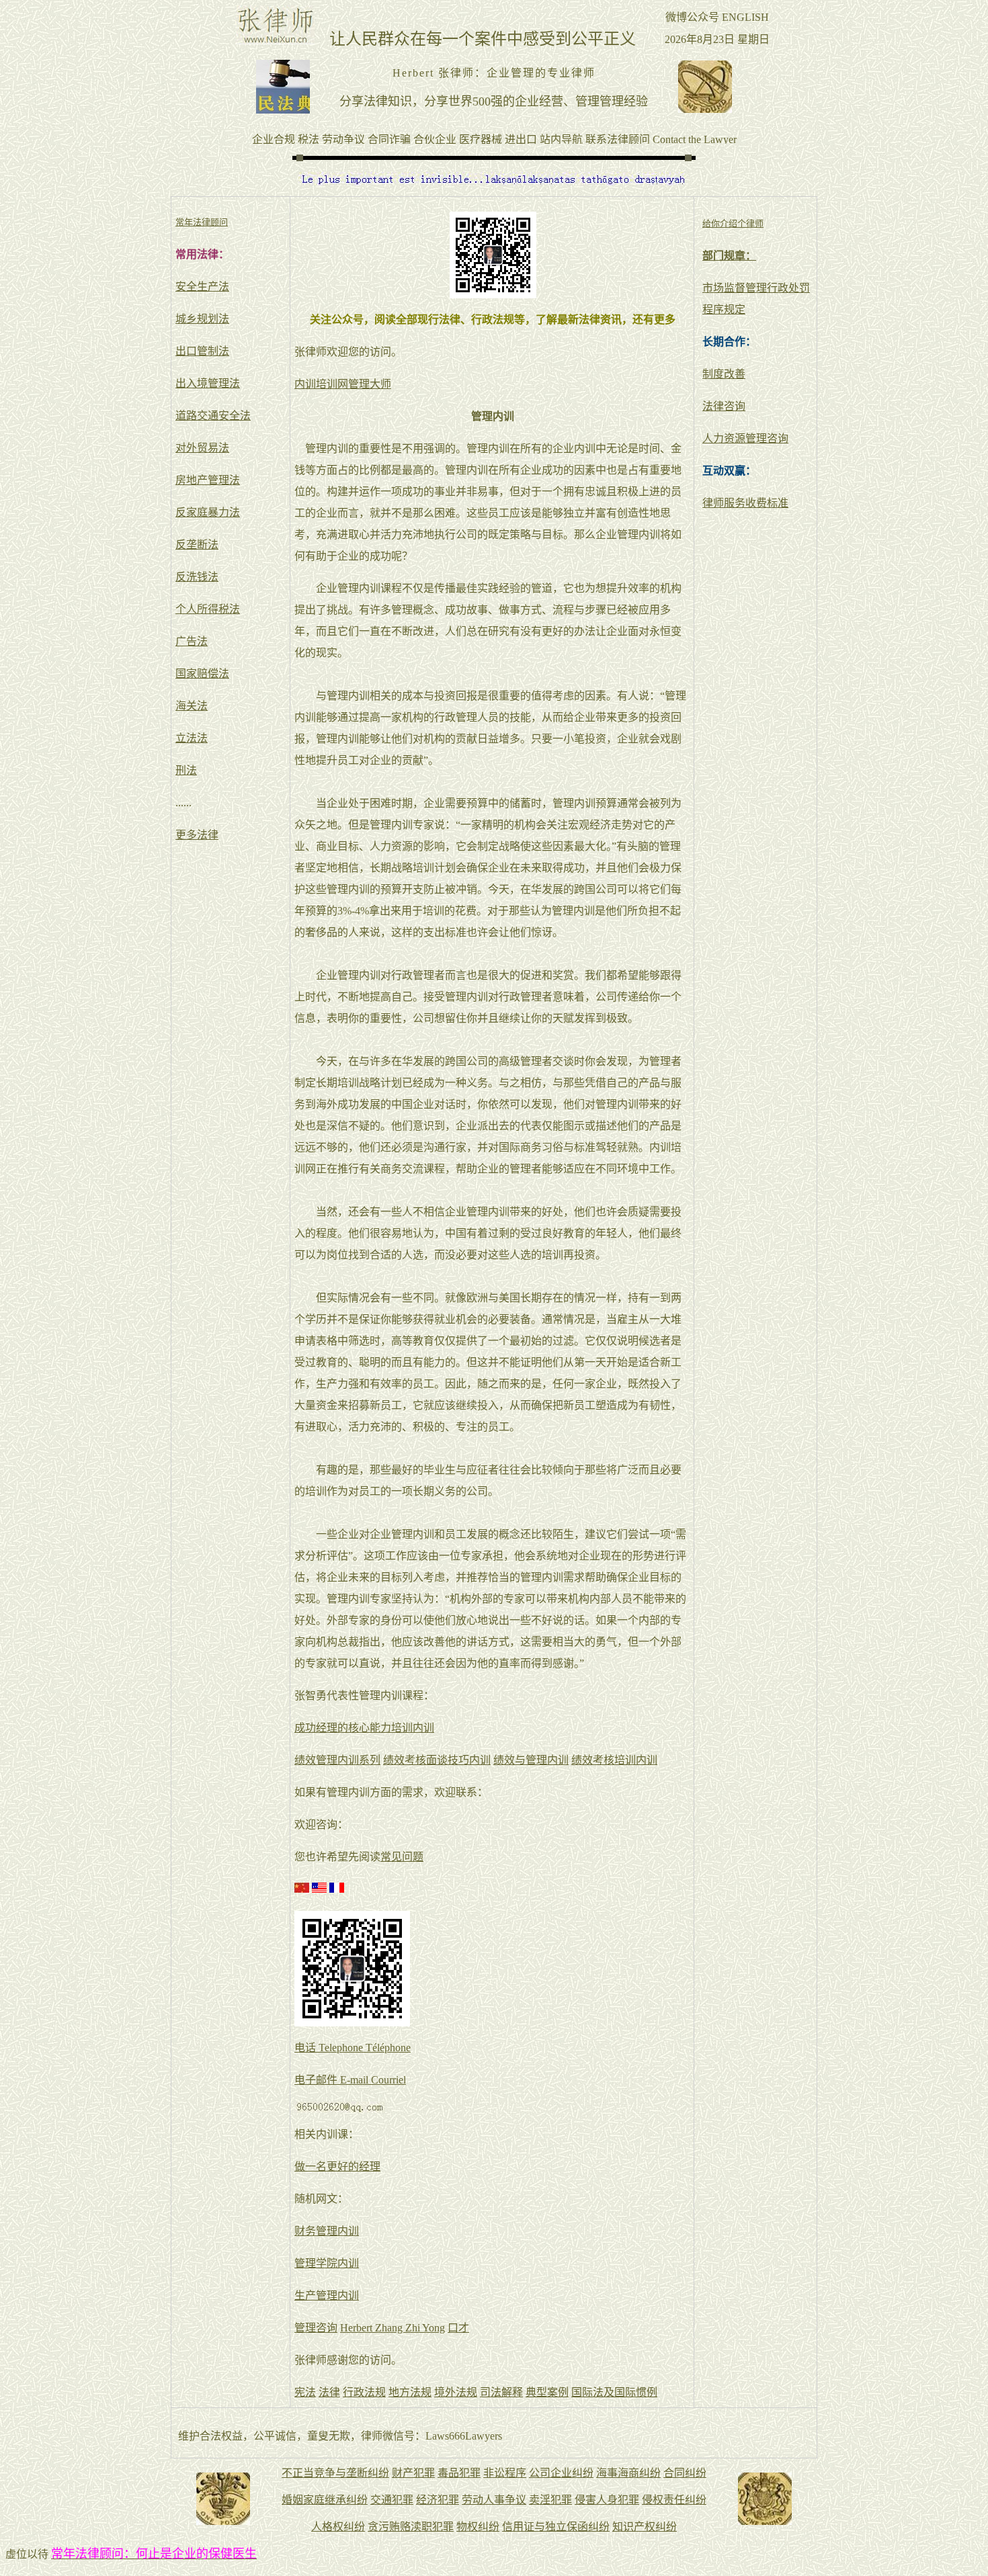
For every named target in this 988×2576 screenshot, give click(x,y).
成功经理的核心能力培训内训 (364, 1728)
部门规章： (729, 256)
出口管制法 (202, 351)
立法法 (192, 738)
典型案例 (547, 2392)
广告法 (192, 641)
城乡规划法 (202, 319)
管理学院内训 (327, 2263)
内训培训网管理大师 (343, 384)
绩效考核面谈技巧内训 (437, 1760)
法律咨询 (724, 406)
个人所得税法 (208, 609)
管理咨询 (316, 2328)
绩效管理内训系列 (337, 1760)
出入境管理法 (208, 383)
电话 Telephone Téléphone (353, 2048)
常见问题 (402, 1857)
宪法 (305, 2392)
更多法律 (197, 835)
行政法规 (364, 2392)
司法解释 (501, 2392)
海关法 (192, 706)
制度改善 (724, 374)
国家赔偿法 (202, 674)
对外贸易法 (202, 448)
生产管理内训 (327, 2295)
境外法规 (456, 2392)
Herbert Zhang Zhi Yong (393, 2328)
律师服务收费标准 (745, 503)
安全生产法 (202, 287)
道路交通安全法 (213, 416)
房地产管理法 (208, 480)
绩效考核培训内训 (614, 1760)
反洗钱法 (197, 577)
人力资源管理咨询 (745, 438)
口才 (458, 2328)
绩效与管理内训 (531, 1760)
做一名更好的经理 (337, 2166)
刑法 (186, 770)
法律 (329, 2392)
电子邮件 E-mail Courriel (350, 2080)
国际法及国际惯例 (614, 2392)
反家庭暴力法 (208, 512)
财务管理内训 (327, 2231)
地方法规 (410, 2392)
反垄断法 (197, 545)
